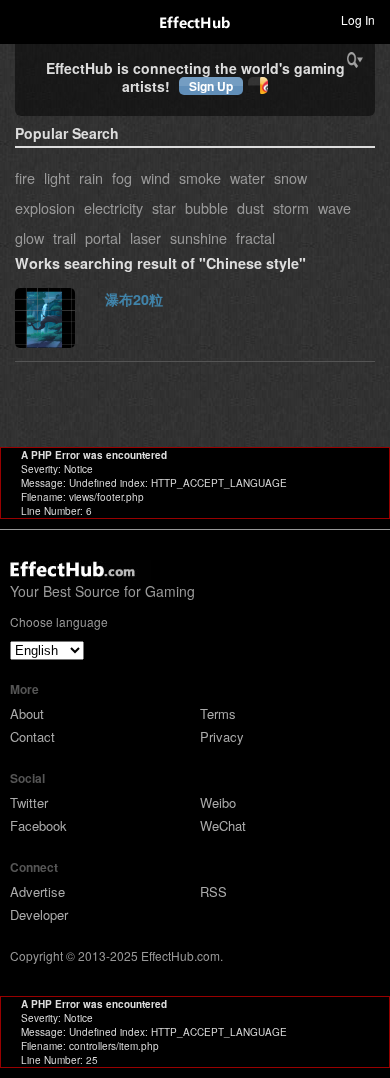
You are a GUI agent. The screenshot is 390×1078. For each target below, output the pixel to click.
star (164, 207)
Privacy (222, 736)
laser (145, 237)
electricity (113, 207)
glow (29, 237)
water (247, 177)
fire (25, 177)
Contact (32, 736)
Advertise (37, 891)
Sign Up (211, 86)
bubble (206, 207)
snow (290, 177)
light (57, 177)
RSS (213, 891)
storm (291, 207)
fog (122, 177)
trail (64, 237)
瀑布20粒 (134, 299)
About (27, 713)
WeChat (223, 825)
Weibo (218, 802)
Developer (39, 914)
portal (103, 237)
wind (155, 177)
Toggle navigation (24, 19)
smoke (200, 177)
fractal (255, 237)
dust (250, 207)
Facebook (38, 825)
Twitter (29, 802)
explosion (45, 207)
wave (334, 207)
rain (91, 177)
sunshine (198, 237)
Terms (218, 713)
